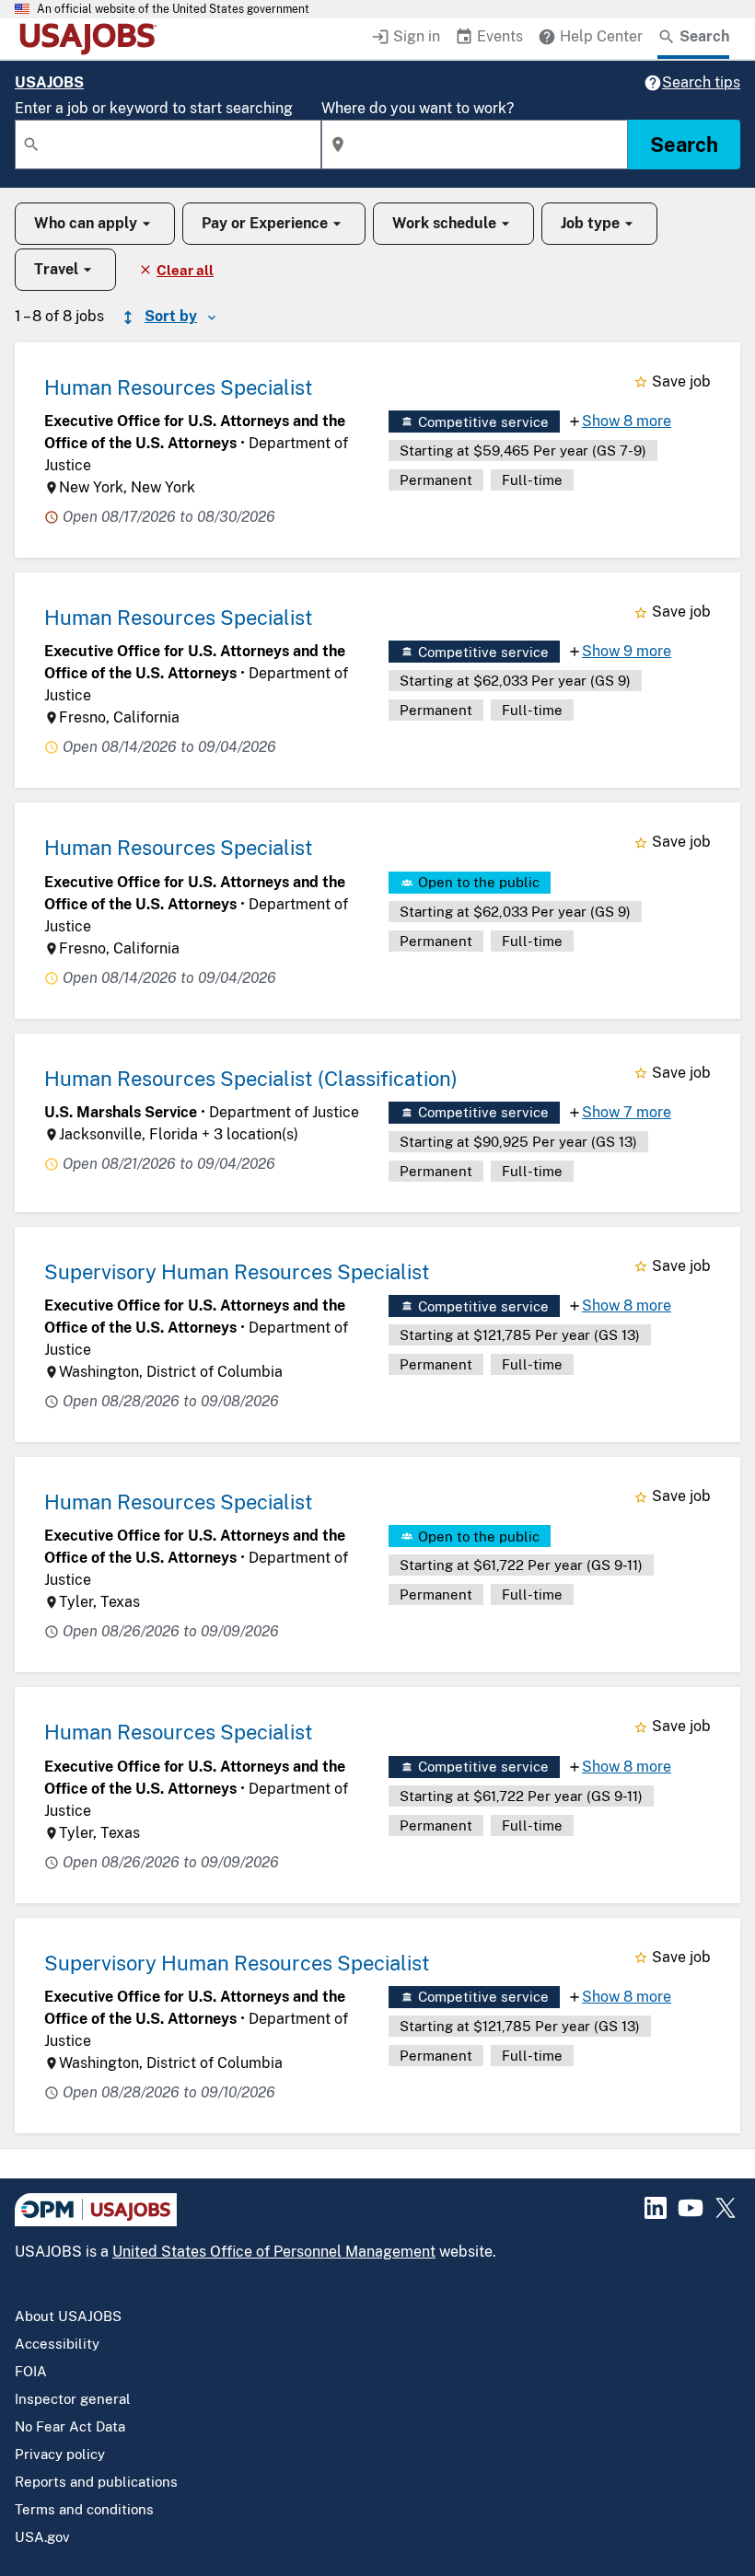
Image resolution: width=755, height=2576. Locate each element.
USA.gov (42, 2537)
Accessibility (57, 2344)
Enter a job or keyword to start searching (154, 108)
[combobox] (168, 144)
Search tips (701, 82)
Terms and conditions (84, 2509)
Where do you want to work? (418, 108)
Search (684, 144)
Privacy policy (60, 2454)
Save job (681, 381)
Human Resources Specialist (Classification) (251, 1079)
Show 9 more (627, 651)
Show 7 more (627, 1112)
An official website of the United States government (173, 9)
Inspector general (73, 2399)
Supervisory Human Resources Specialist (237, 1272)
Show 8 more (627, 421)
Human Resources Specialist (179, 387)
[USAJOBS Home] (92, 39)
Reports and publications (96, 2482)
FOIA (31, 2371)
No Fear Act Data (70, 2426)
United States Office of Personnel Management (274, 2252)
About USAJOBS (68, 2316)
